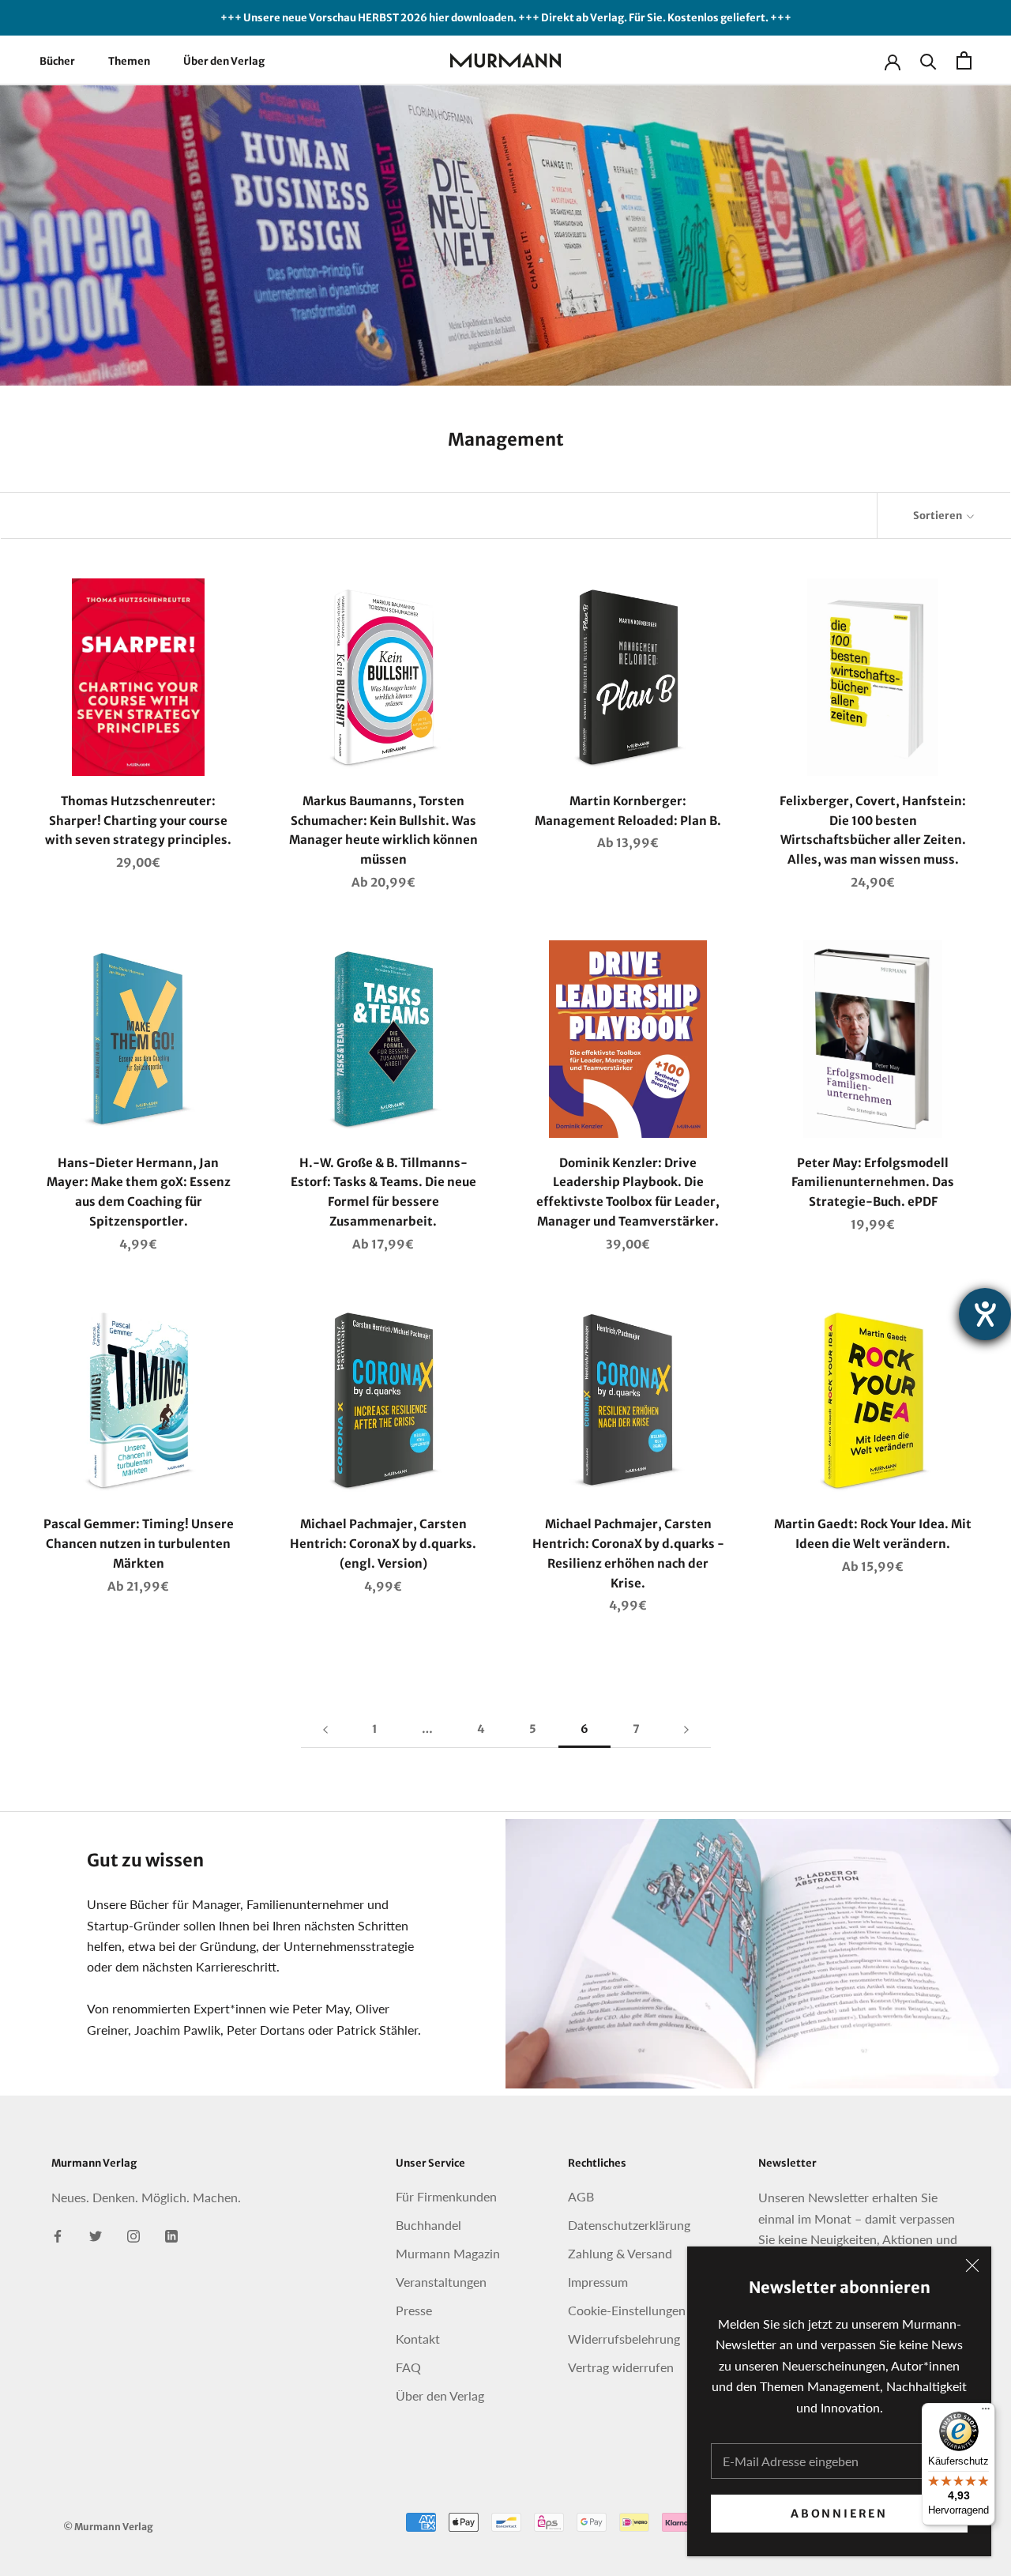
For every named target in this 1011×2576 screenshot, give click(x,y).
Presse (414, 2310)
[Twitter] (96, 2235)
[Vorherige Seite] (325, 1729)
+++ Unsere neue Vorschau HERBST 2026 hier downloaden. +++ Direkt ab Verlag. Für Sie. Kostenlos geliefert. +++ (506, 18)
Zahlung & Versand (620, 2253)
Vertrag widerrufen (621, 2367)
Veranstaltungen (441, 2282)
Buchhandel (428, 2225)
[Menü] (986, 2412)
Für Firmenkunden (446, 2196)
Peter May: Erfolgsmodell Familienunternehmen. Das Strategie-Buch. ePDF (873, 1183)
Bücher (57, 61)
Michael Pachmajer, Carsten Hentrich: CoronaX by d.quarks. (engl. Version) (383, 1544)
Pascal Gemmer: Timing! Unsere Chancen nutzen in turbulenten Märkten (139, 1544)
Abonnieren (839, 2514)
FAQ (408, 2367)
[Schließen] (972, 2265)
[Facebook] (58, 2235)
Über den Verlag (224, 61)
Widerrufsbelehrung (624, 2339)
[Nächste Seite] (686, 1729)
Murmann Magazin (448, 2253)
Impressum (598, 2282)
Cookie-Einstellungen (627, 2310)
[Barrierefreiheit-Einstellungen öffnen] (985, 1314)
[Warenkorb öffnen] (964, 60)
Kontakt (418, 2339)
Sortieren (938, 516)
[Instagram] (133, 2235)
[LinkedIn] (171, 2235)
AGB (581, 2196)
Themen (129, 61)
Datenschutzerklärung (629, 2225)
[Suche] (928, 60)
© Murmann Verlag (108, 2527)
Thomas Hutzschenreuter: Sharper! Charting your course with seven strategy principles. (138, 821)
